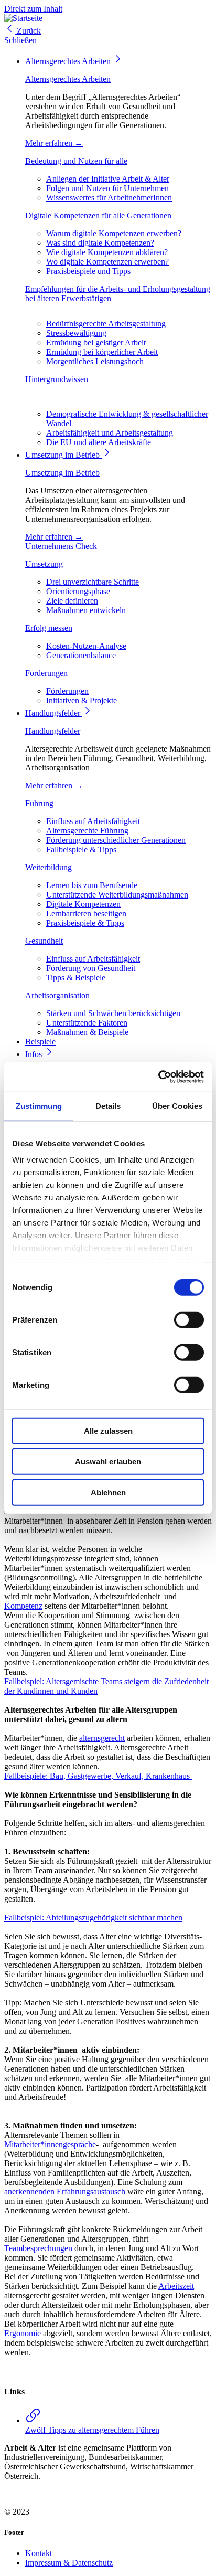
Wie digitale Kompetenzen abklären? (107, 252)
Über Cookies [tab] (177, 1106)
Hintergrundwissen (57, 379)
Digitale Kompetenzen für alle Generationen (98, 215)
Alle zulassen (108, 1430)
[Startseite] (23, 18)
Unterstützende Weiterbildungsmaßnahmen (117, 895)
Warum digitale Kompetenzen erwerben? (114, 233)
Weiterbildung (48, 867)
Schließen (20, 40)
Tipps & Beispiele (76, 978)
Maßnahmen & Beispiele (87, 1032)
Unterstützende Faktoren (87, 1023)
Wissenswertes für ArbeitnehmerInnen (109, 198)
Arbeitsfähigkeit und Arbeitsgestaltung (110, 433)
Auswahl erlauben (108, 1461)
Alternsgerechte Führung (87, 831)
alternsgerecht (102, 1738)
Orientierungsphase (78, 591)
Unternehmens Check (61, 546)
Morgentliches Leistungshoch (95, 361)
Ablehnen (108, 1492)
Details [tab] (108, 1106)
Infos (35, 1054)
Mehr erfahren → (54, 143)
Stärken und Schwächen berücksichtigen (113, 1013)
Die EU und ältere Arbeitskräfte (99, 442)
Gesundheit (44, 941)
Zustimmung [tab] (39, 1106)
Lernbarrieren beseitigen (86, 914)
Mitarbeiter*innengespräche (50, 2144)
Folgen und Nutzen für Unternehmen (107, 188)
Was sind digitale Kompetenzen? (100, 243)
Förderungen (46, 673)
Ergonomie (23, 2333)
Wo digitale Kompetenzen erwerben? (107, 262)
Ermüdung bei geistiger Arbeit (96, 342)
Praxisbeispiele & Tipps (85, 923)
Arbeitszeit (176, 2286)
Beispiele (40, 1042)
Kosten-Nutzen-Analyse (86, 646)
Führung (39, 803)
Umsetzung (44, 564)
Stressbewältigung (76, 333)
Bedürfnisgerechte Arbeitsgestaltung (106, 324)
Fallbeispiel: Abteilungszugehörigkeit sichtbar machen (93, 1918)
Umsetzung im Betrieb (63, 455)
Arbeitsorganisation (57, 995)
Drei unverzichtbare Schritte (93, 582)
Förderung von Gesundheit (91, 968)
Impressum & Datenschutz (69, 2563)
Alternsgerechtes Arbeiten (69, 61)
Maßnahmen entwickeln (86, 610)
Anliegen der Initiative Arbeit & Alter (108, 179)
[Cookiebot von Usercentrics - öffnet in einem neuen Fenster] (158, 1077)
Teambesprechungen (38, 2248)
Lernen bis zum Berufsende (92, 885)
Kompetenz (23, 1606)
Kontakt (39, 2553)
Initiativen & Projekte (82, 700)
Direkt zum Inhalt (33, 9)
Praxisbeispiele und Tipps (88, 271)
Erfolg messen (49, 628)
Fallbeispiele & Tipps (81, 849)
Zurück (28, 31)
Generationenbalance (81, 655)
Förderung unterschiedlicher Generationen (116, 840)
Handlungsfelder (54, 713)
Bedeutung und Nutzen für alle (76, 161)
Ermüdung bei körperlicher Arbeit (102, 352)
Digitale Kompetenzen (83, 904)
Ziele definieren (72, 601)
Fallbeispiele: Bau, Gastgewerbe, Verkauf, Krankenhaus (98, 1776)
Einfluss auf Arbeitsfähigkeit (93, 821)
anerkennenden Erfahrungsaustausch (65, 2192)
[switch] (189, 1319)
